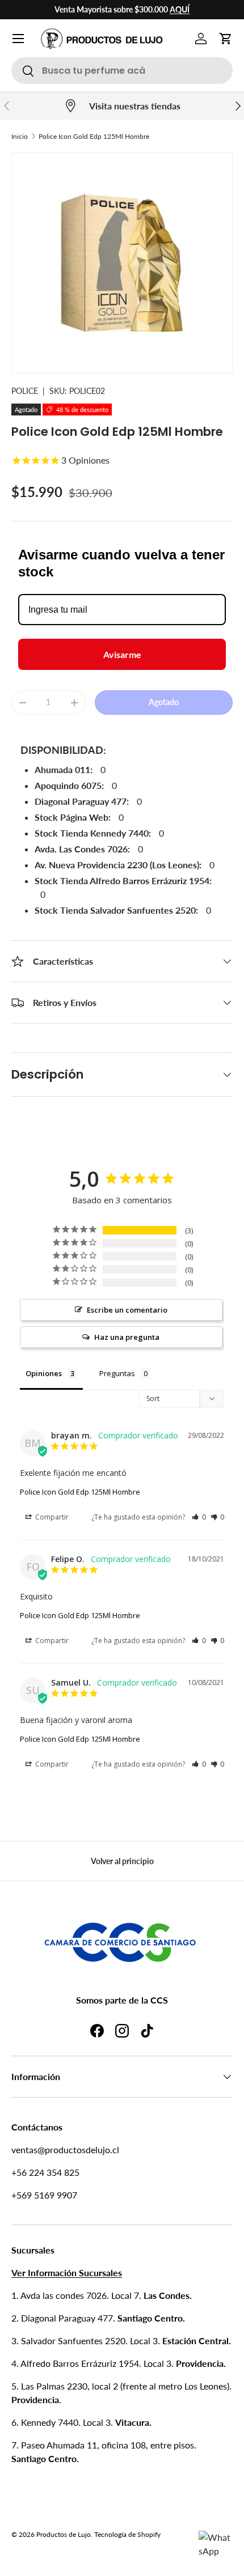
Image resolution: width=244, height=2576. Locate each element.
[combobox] (122, 71)
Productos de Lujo (64, 2534)
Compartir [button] (51, 1517)
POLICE (25, 391)
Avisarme (122, 654)
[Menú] (18, 39)
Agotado (164, 702)
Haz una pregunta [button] (127, 1337)
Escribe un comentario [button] (127, 1310)
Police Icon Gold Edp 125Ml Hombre (94, 136)
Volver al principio (122, 1861)
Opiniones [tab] (44, 1373)
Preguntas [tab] (117, 1373)
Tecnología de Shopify (127, 2534)
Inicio (20, 136)
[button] (226, 39)
